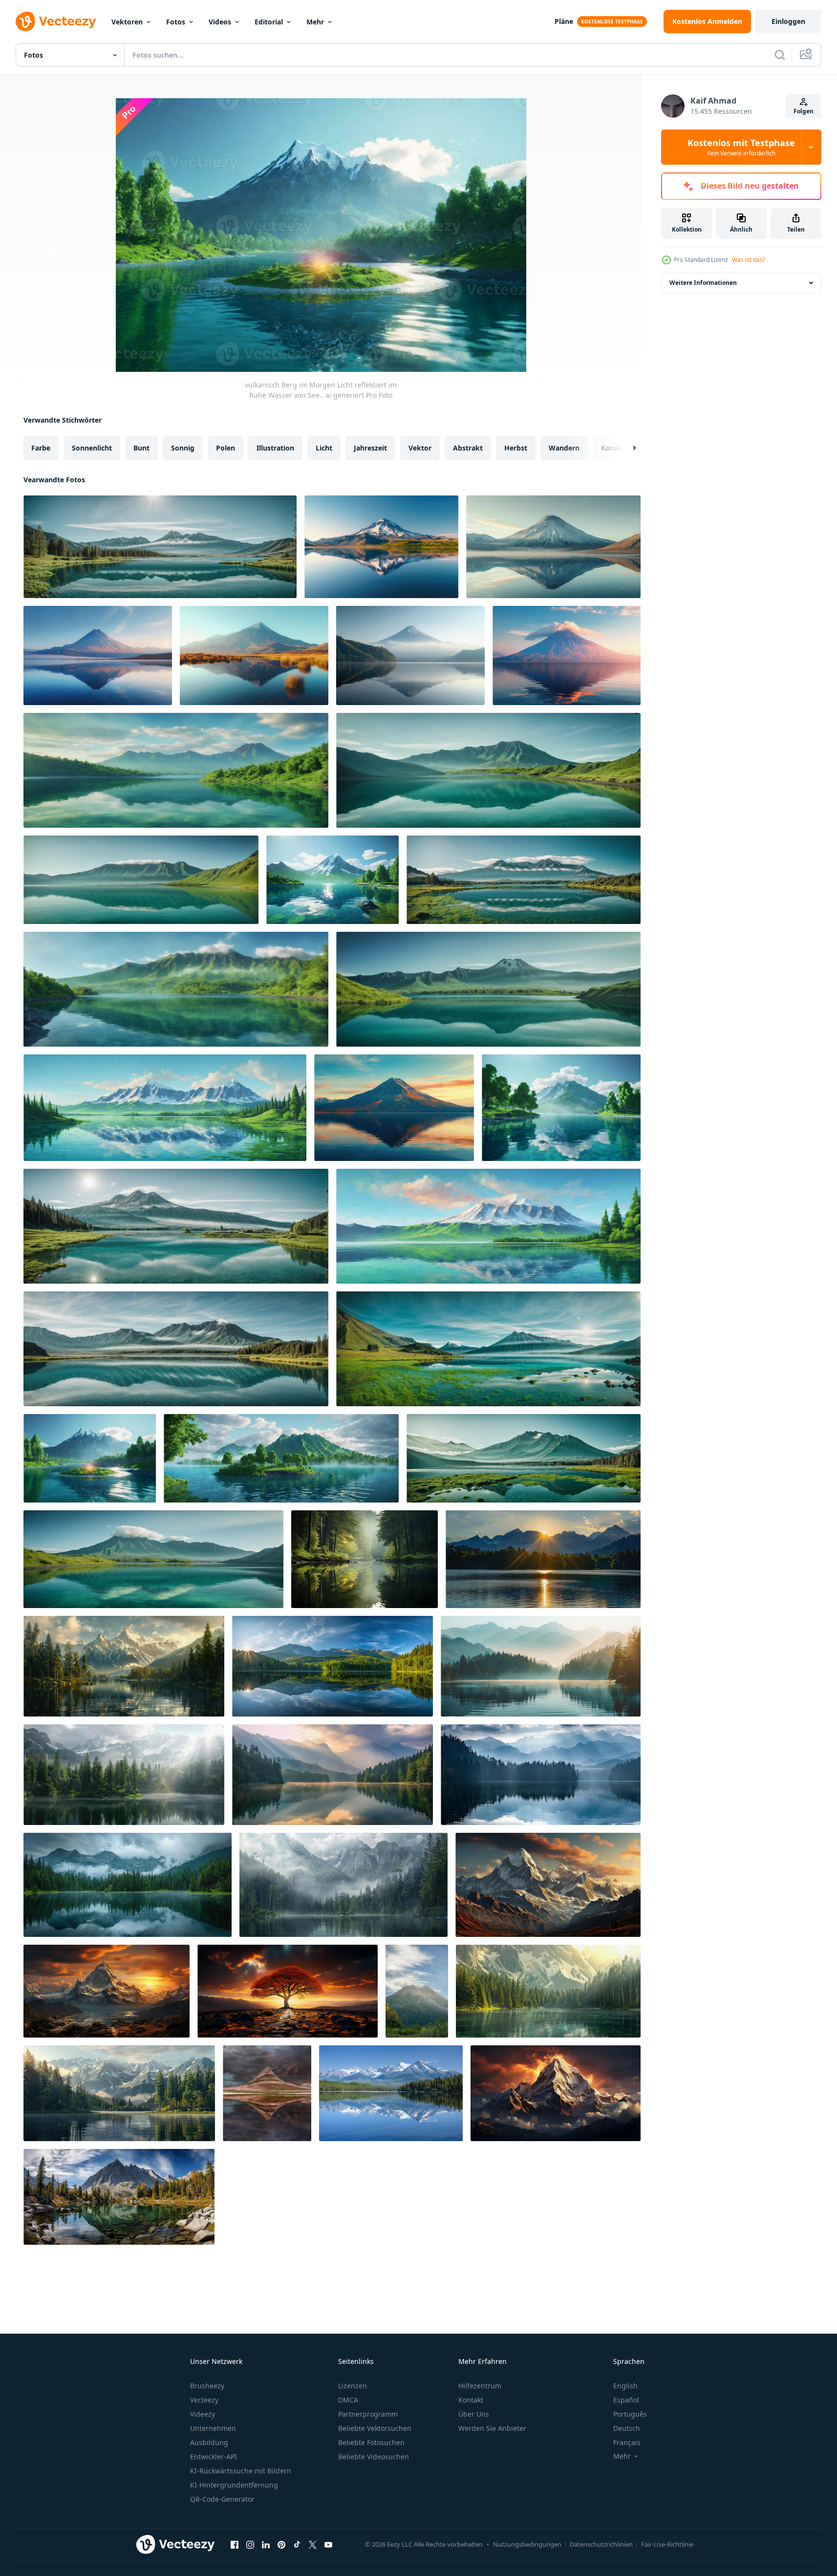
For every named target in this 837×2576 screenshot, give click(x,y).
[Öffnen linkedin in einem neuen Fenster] (266, 2544)
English (625, 2386)
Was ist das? (749, 260)
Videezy (203, 2414)
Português (630, 2414)
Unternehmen (213, 2428)
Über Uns (474, 2414)
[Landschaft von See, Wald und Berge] (543, 1559)
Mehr (315, 22)
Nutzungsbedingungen (527, 2544)
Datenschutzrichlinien (601, 2544)
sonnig (183, 448)
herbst (516, 448)
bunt (141, 448)
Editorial (269, 22)
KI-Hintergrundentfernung (234, 2485)
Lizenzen (353, 2386)
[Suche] (780, 55)
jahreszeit (370, 448)
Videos (220, 22)
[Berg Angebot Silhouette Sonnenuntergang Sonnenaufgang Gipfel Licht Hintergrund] (548, 1885)
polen (225, 448)
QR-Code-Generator (222, 2499)
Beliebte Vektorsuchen (375, 2428)
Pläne (564, 21)
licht (324, 448)
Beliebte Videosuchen (374, 2457)
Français (627, 2442)
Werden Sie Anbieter (492, 2428)
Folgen (804, 111)
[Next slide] (626, 448)
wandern (564, 448)
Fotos (176, 22)
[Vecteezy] (56, 21)
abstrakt (468, 448)
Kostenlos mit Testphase (741, 147)
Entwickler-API (214, 2457)
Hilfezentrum (480, 2386)
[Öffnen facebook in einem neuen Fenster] (235, 2544)
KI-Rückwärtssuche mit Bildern (241, 2471)
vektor (420, 448)
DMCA (348, 2400)
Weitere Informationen (703, 283)
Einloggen (788, 21)
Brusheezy (207, 2386)
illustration (275, 448)
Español (626, 2400)
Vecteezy (204, 2400)
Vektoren (127, 22)
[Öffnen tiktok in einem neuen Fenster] (297, 2544)
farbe (41, 448)
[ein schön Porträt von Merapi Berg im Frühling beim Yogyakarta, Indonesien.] (417, 1991)
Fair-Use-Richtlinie (667, 2544)
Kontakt (471, 2400)
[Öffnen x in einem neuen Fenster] (313, 2544)
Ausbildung (209, 2442)
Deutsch (627, 2428)
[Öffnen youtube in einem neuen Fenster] (328, 2544)
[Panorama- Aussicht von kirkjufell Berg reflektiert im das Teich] (267, 2093)
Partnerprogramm (368, 2414)
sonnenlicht (92, 448)
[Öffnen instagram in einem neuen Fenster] (250, 2544)
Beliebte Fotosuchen (371, 2442)
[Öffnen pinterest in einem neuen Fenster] (281, 2544)
